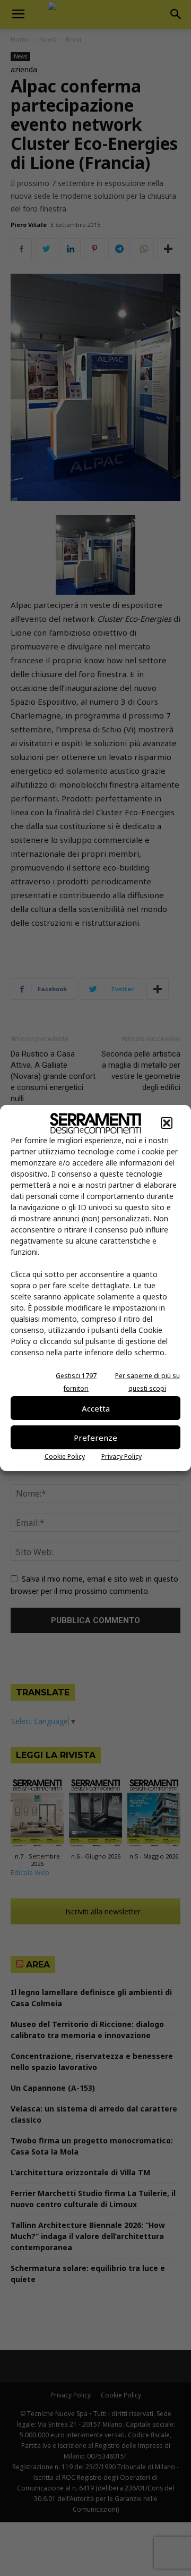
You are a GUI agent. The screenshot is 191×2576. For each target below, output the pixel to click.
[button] (167, 1123)
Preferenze (95, 1438)
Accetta (96, 1408)
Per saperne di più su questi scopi (147, 1382)
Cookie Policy (65, 1456)
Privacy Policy (121, 1456)
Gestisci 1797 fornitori (76, 1382)
